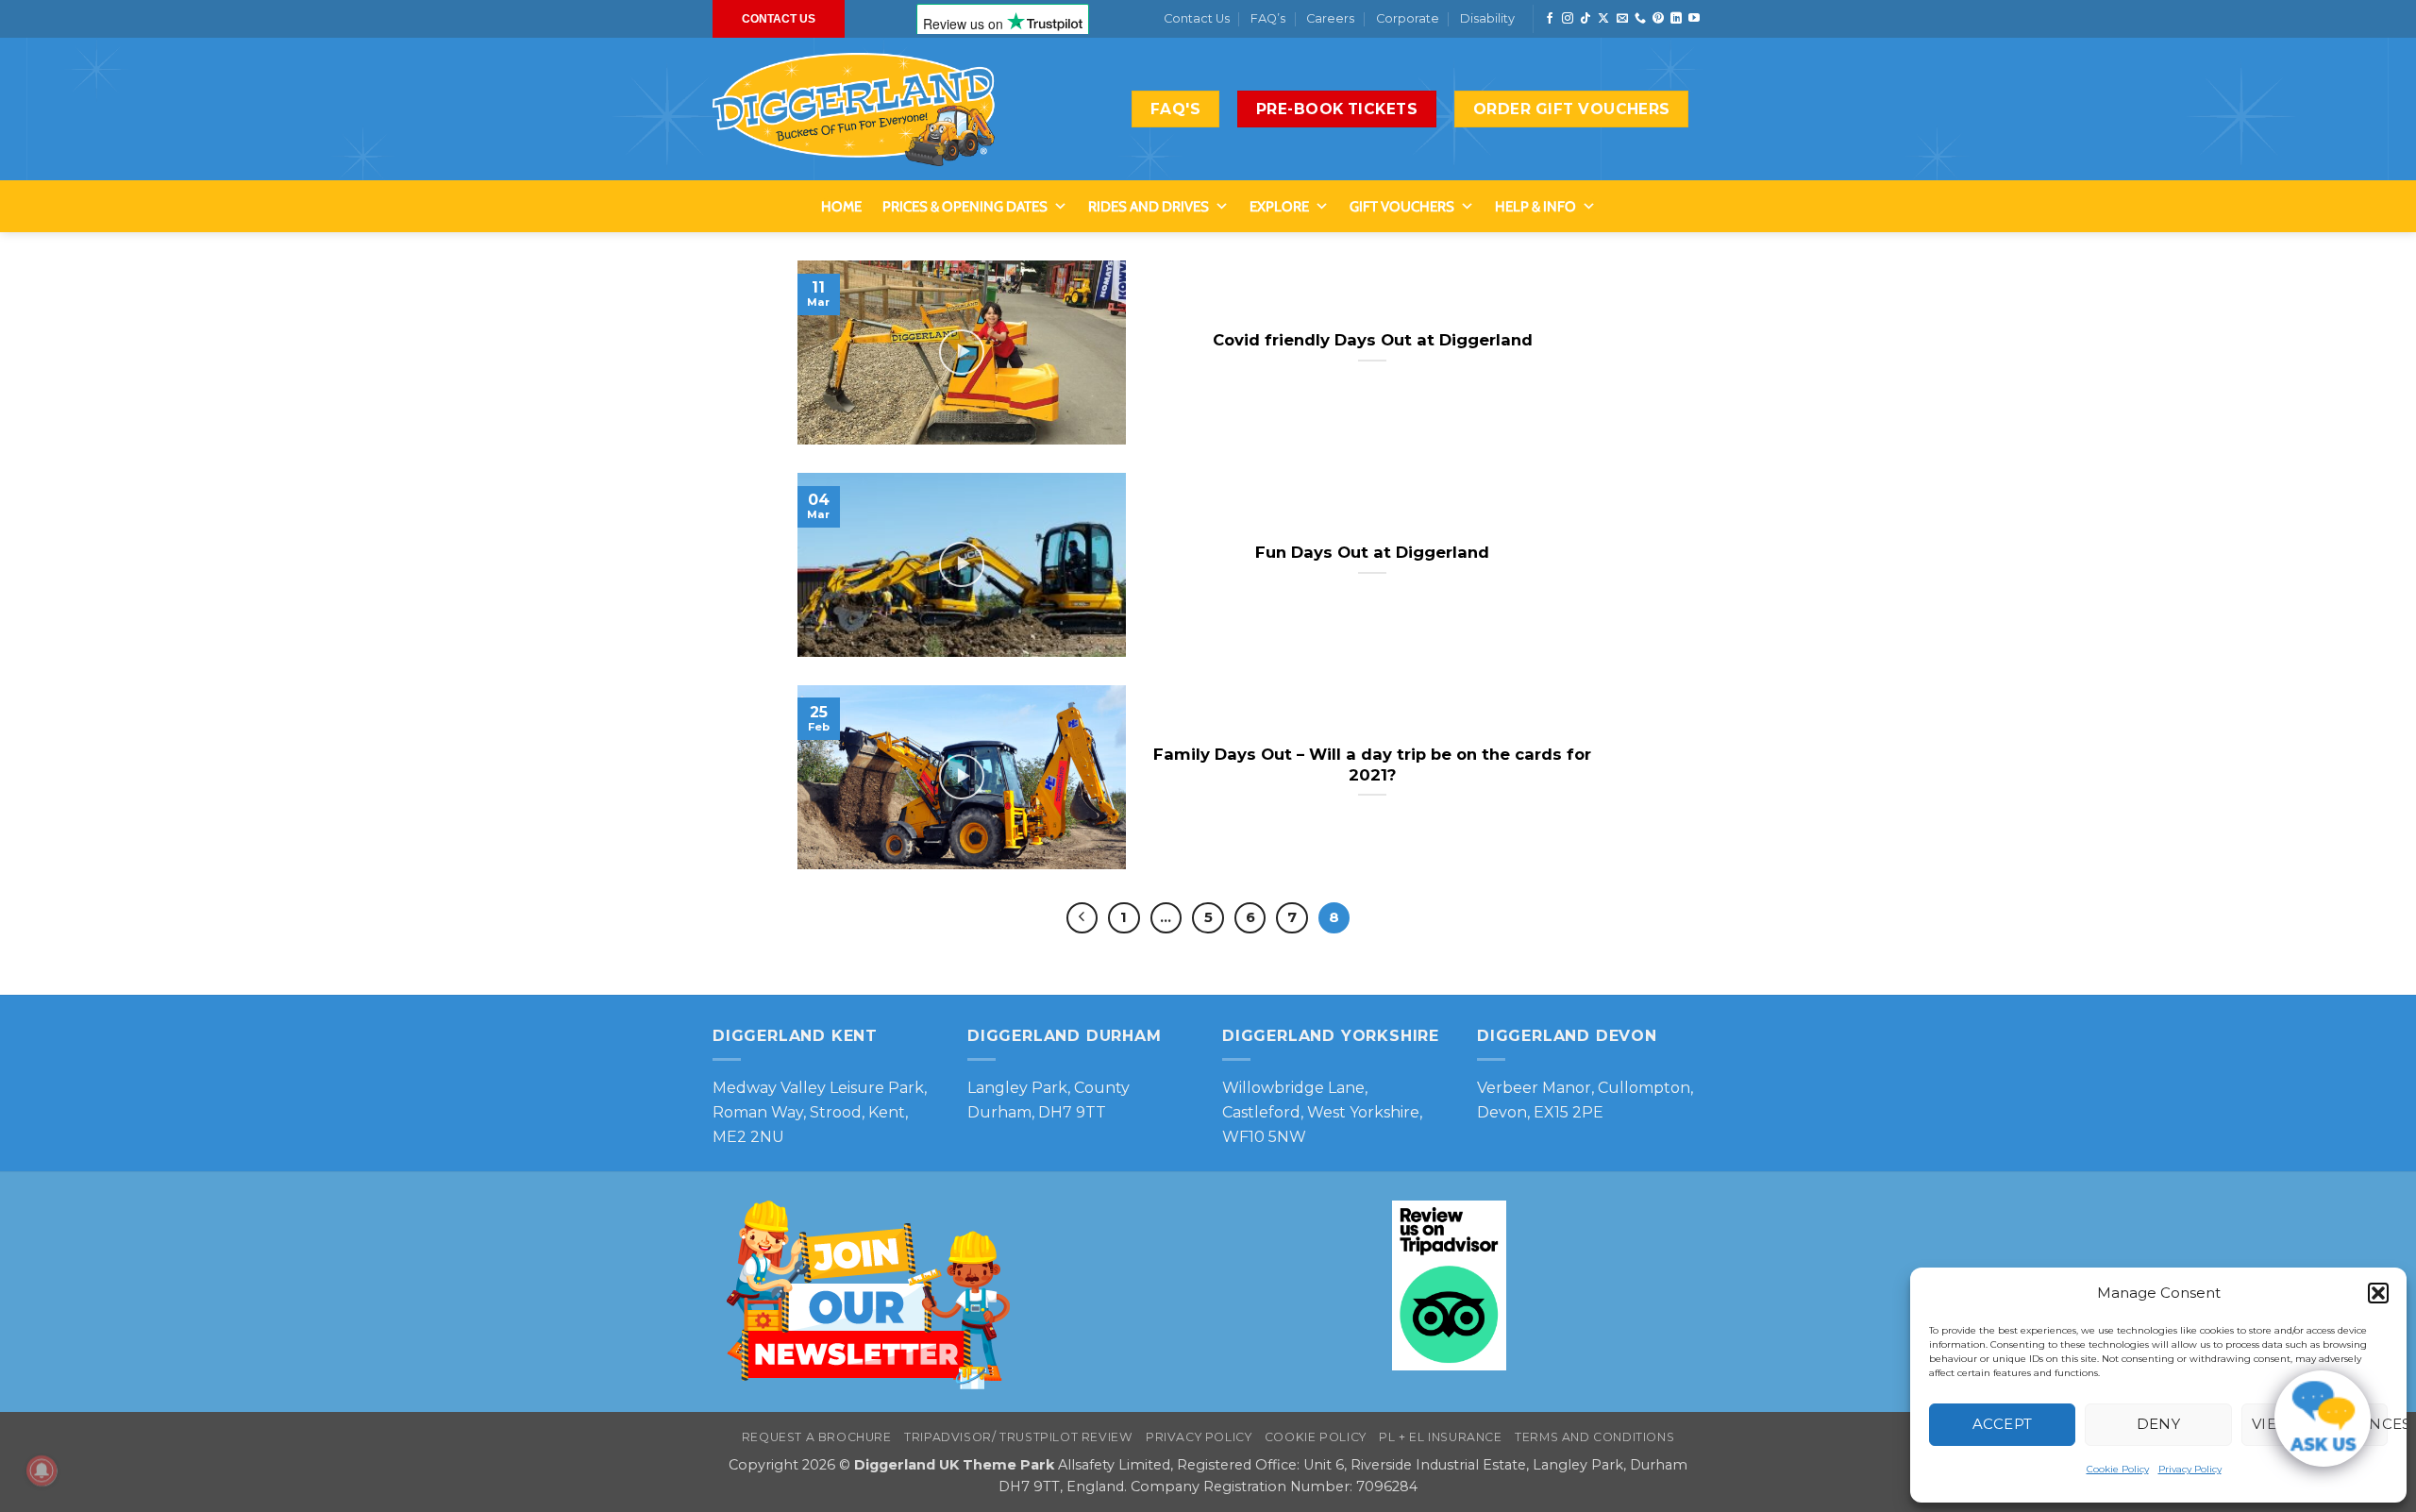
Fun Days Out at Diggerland (1372, 552)
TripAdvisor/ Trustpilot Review (1018, 1437)
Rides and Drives (1149, 207)
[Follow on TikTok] (1585, 19)
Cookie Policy (2118, 1469)
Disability (1487, 18)
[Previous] (1082, 918)
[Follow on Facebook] (1550, 19)
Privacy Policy (2190, 1469)
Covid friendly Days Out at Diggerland (1373, 340)
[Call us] (1640, 19)
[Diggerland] (854, 109)
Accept (2003, 1424)
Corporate (1408, 18)
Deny (2159, 1424)
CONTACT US (779, 19)
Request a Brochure (817, 1437)
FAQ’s (1268, 18)
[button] (2378, 1293)
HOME (841, 207)
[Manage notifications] (42, 1470)
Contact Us (1197, 18)
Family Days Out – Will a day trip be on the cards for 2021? (1372, 764)
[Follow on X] (1603, 19)
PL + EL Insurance (1440, 1437)
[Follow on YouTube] (1694, 19)
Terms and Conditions (1594, 1437)
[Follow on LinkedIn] (1676, 19)
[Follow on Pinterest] (1658, 19)
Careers (1330, 18)
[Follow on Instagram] (1568, 19)
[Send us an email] (1622, 19)
